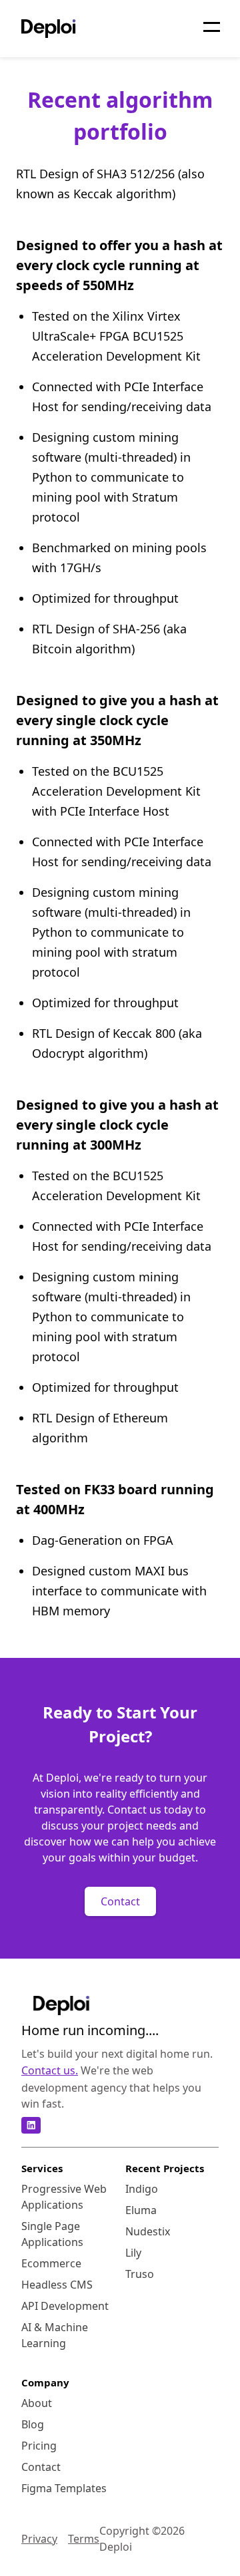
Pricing (39, 2446)
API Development (65, 2306)
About (37, 2403)
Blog (33, 2424)
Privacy (39, 2539)
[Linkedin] (31, 2125)
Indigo (142, 2189)
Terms (84, 2539)
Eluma (141, 2210)
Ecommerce (51, 2263)
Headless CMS (57, 2285)
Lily (133, 2253)
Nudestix (148, 2231)
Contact (120, 1901)
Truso (140, 2274)
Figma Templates (64, 2488)
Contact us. (50, 2070)
